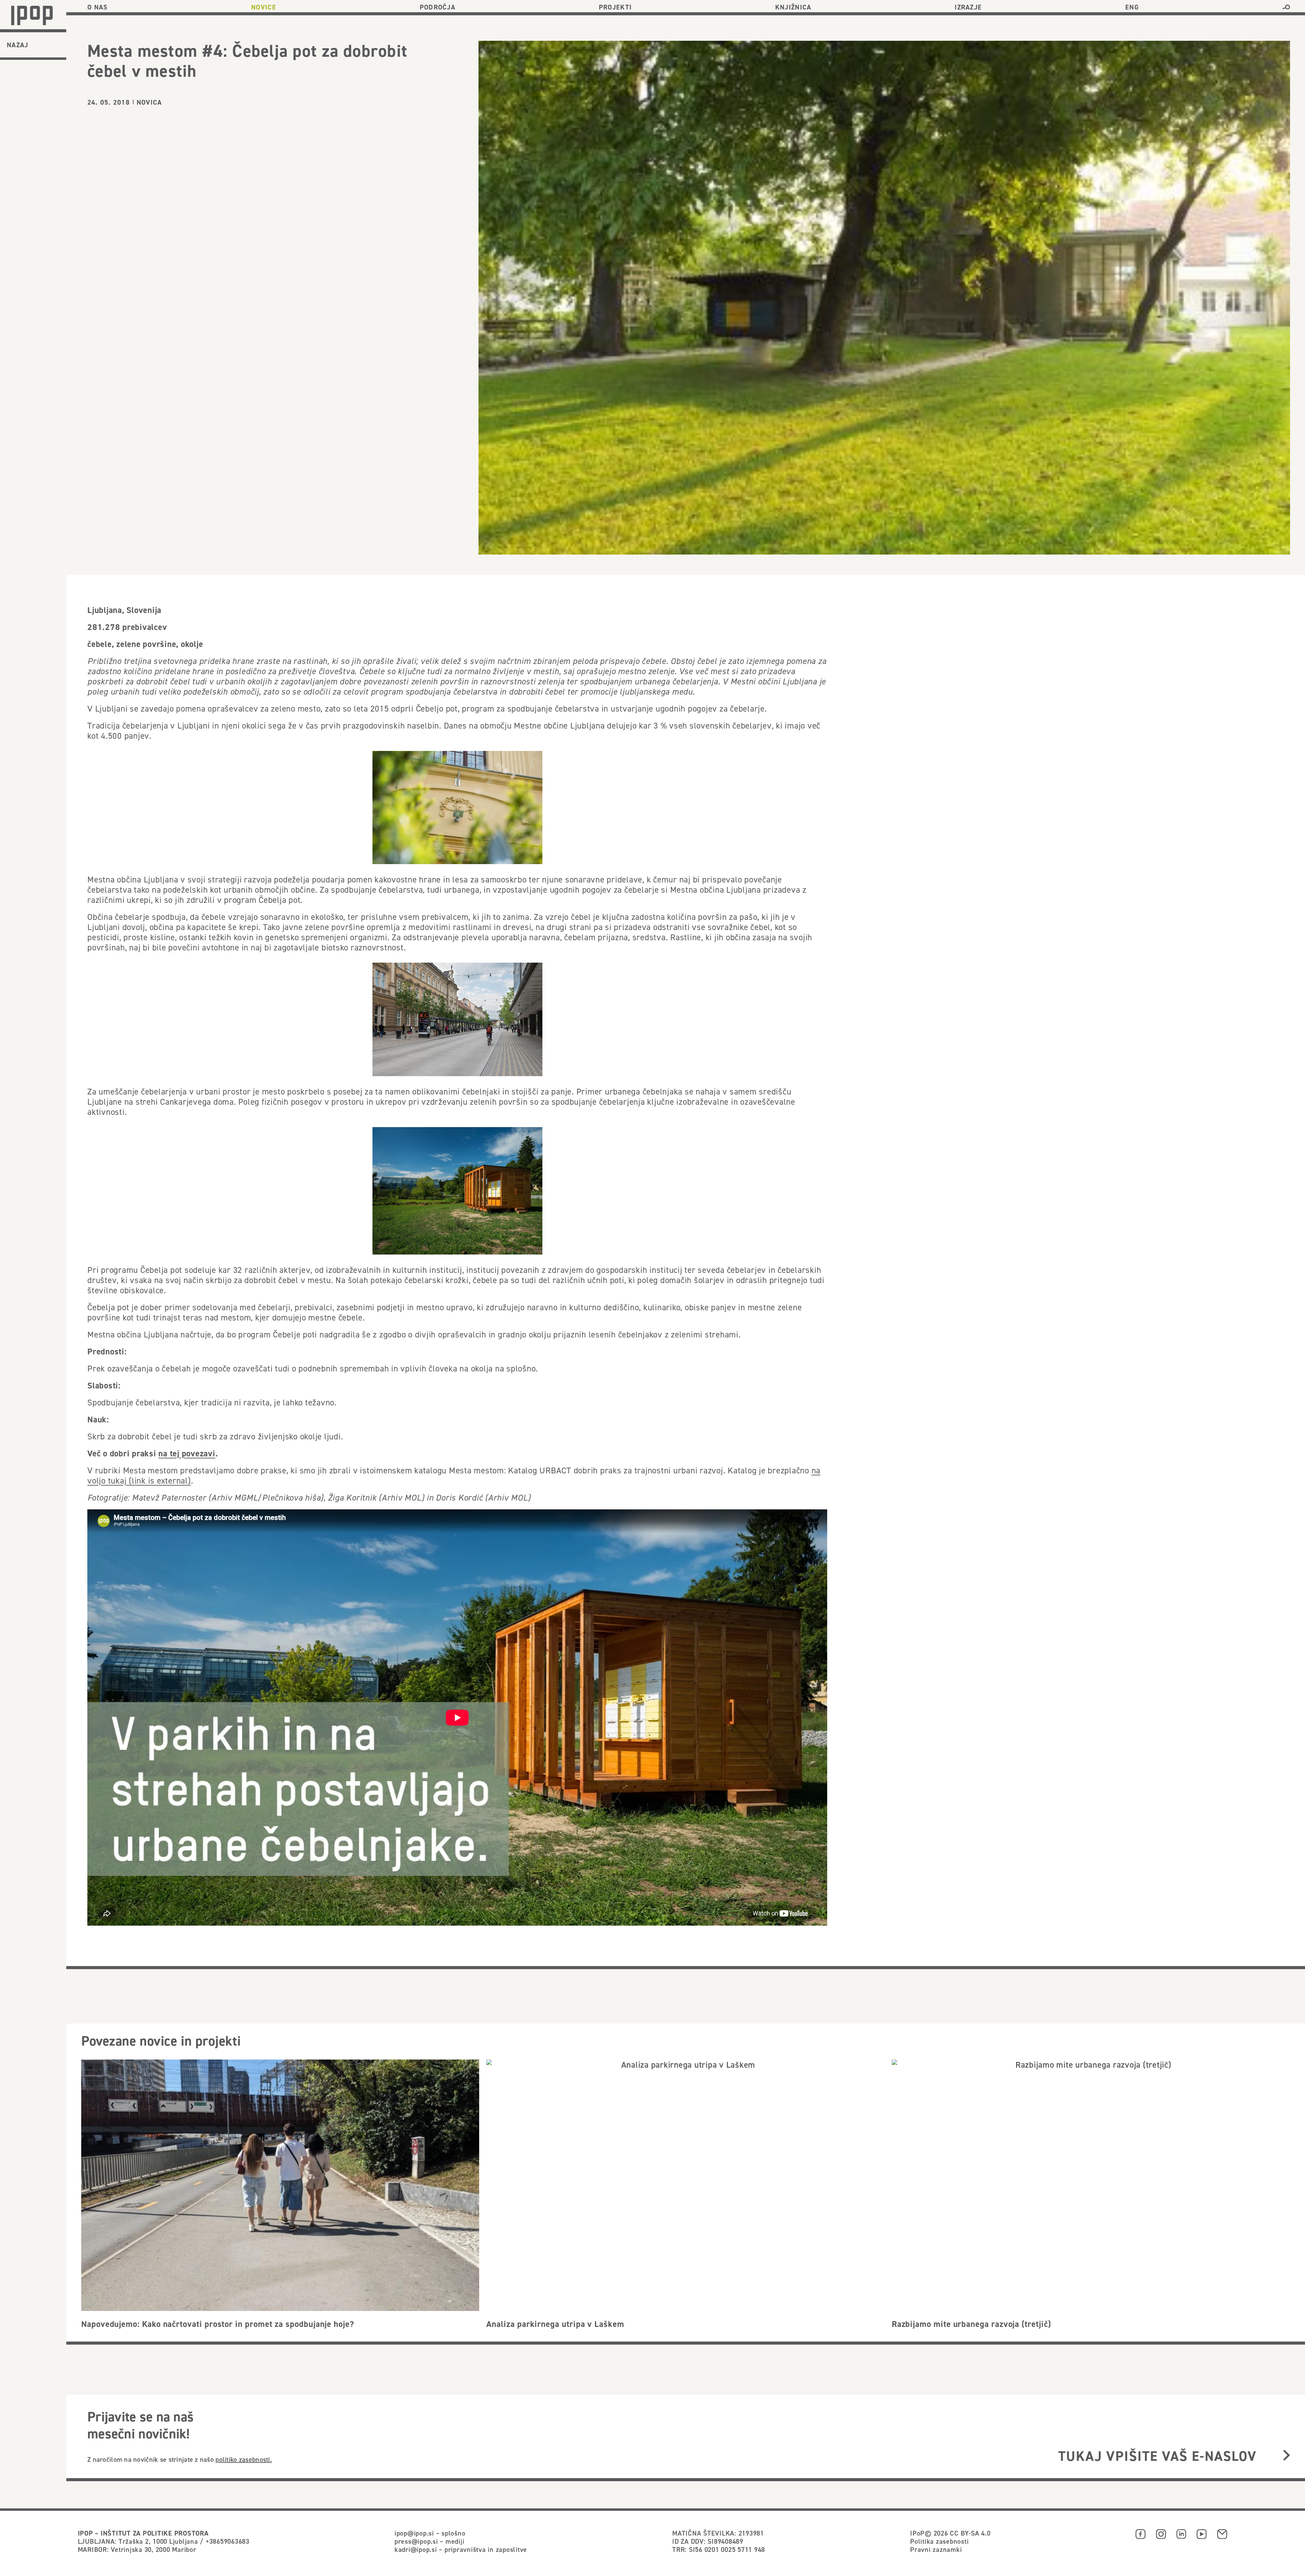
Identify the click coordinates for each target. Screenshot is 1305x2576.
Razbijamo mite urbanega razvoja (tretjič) (971, 2324)
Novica (149, 102)
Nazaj (18, 45)
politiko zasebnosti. (244, 2459)
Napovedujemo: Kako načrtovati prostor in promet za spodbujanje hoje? (218, 2324)
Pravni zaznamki (936, 2549)
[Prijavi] (1286, 2456)
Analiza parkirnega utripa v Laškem (555, 2324)
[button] (1286, 7)
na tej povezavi (187, 1453)
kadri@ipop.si (416, 2549)
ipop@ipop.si (414, 2533)
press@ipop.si (416, 2541)
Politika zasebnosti (939, 2541)
